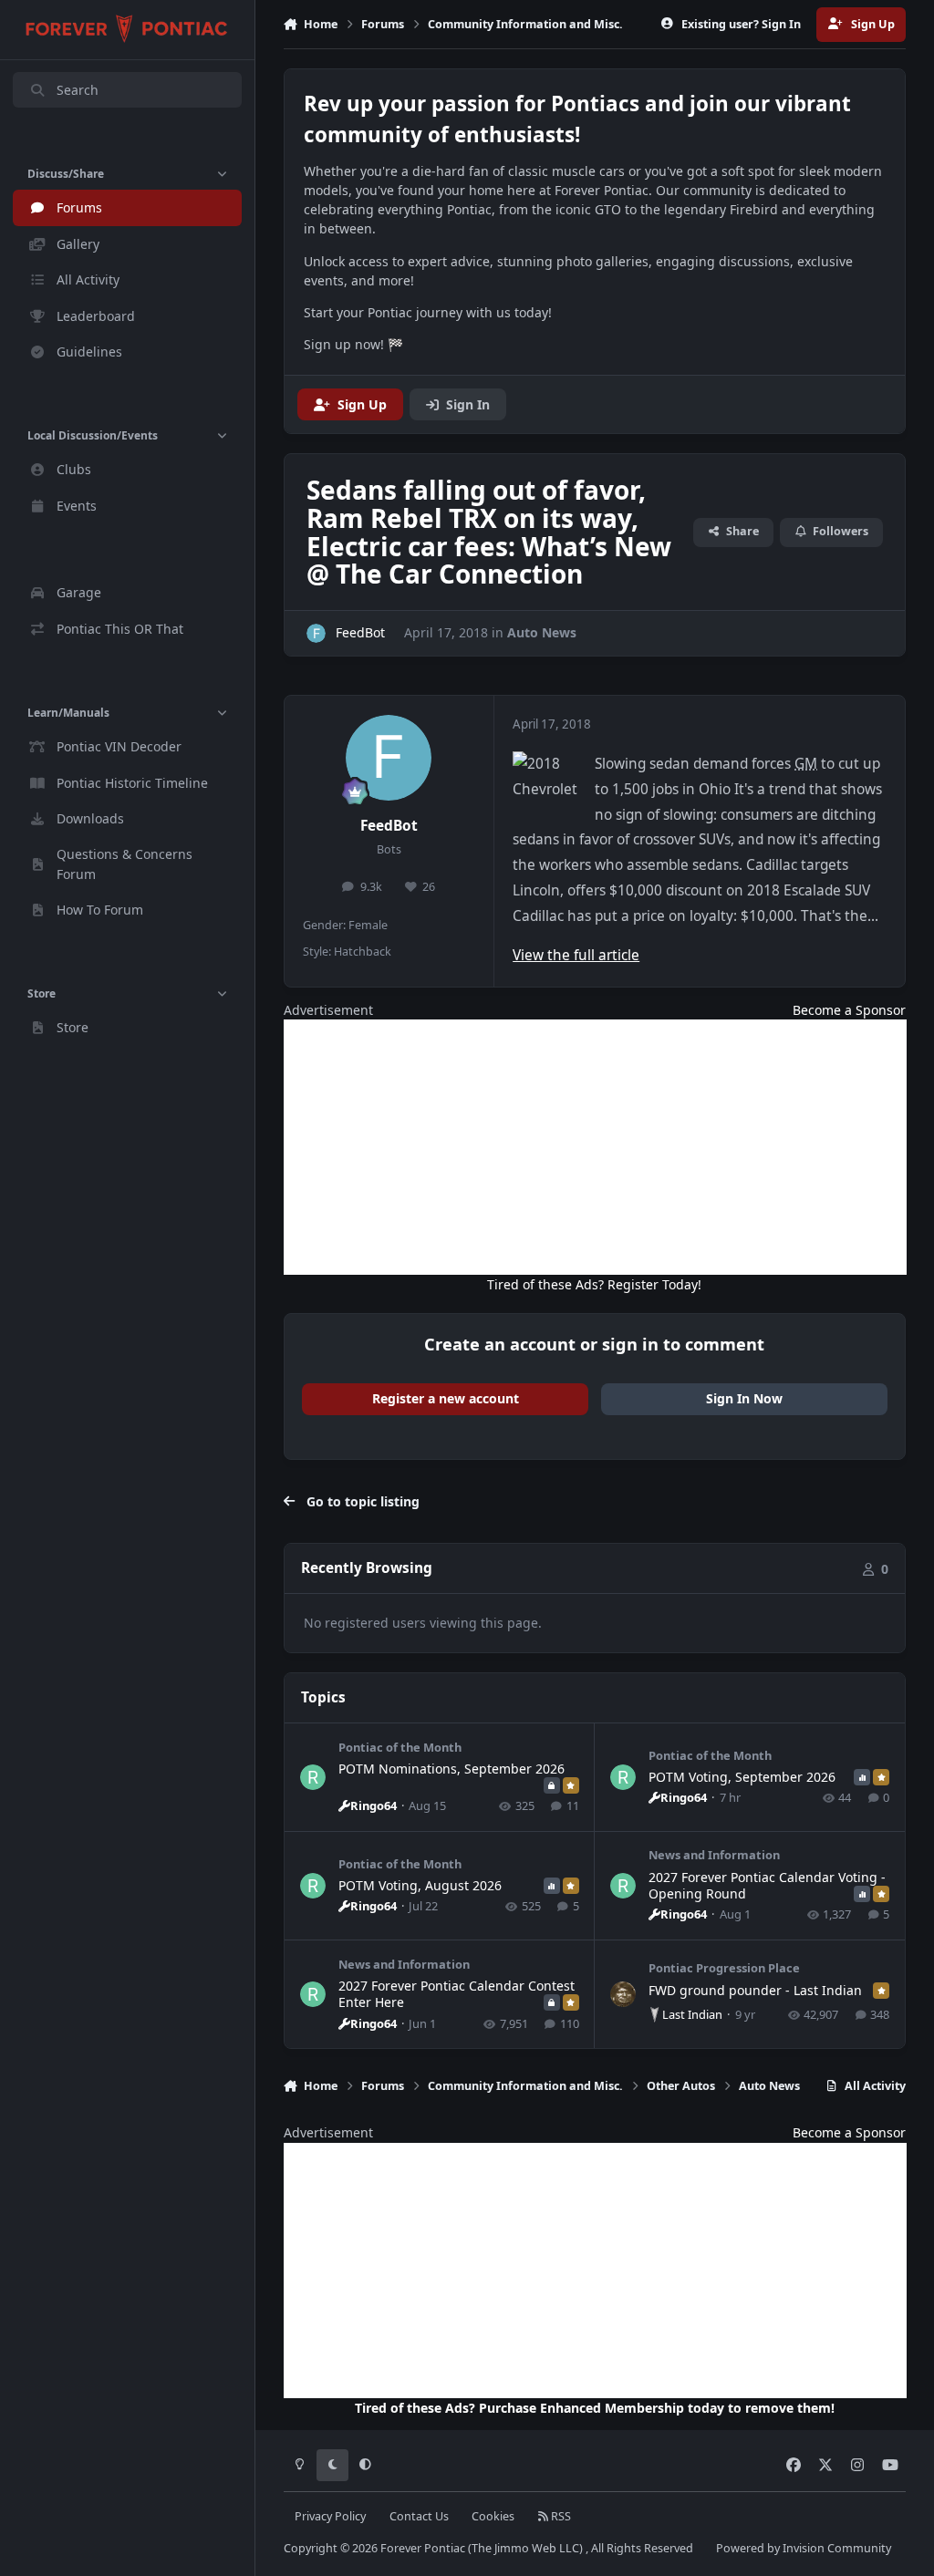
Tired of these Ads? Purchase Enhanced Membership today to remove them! (595, 2408)
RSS (560, 2516)
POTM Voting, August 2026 (420, 1885)
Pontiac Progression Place (724, 1968)
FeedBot (389, 826)
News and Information (714, 1855)
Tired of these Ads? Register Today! (594, 1284)
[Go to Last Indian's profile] (623, 1994)
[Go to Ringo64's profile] (313, 1777)
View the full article (576, 955)
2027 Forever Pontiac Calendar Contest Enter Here (457, 1994)
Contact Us (419, 2516)
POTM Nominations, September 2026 (451, 1769)
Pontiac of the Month (400, 1747)
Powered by (804, 2548)
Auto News (542, 632)
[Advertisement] (595, 1147)
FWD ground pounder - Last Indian (755, 1990)
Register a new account (446, 1398)
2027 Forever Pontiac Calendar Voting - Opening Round (767, 1885)
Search (78, 90)
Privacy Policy (330, 2516)
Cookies (493, 2516)
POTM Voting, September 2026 (742, 1777)
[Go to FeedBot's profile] (316, 633)
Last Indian (692, 2014)
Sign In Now (744, 1398)
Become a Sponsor (849, 1010)
